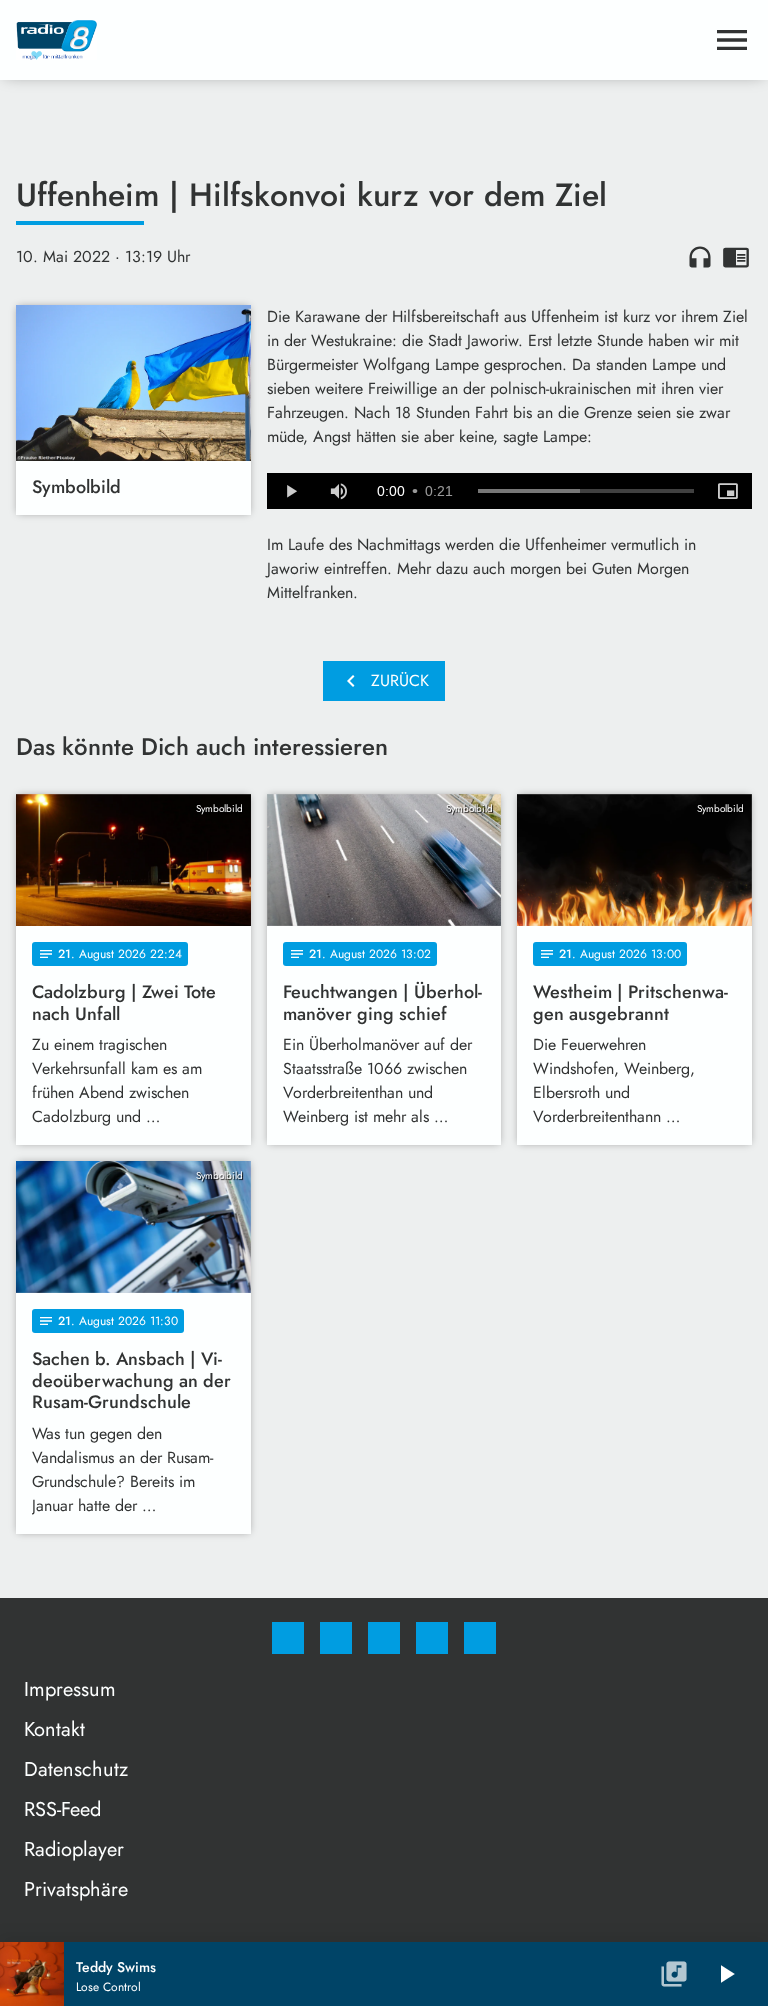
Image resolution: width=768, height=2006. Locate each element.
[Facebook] (288, 1638)
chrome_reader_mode (736, 257)
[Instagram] (336, 1638)
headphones (700, 257)
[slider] (586, 491)
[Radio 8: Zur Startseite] (360, 40)
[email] (480, 1638)
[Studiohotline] (432, 1638)
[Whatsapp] (384, 1638)
